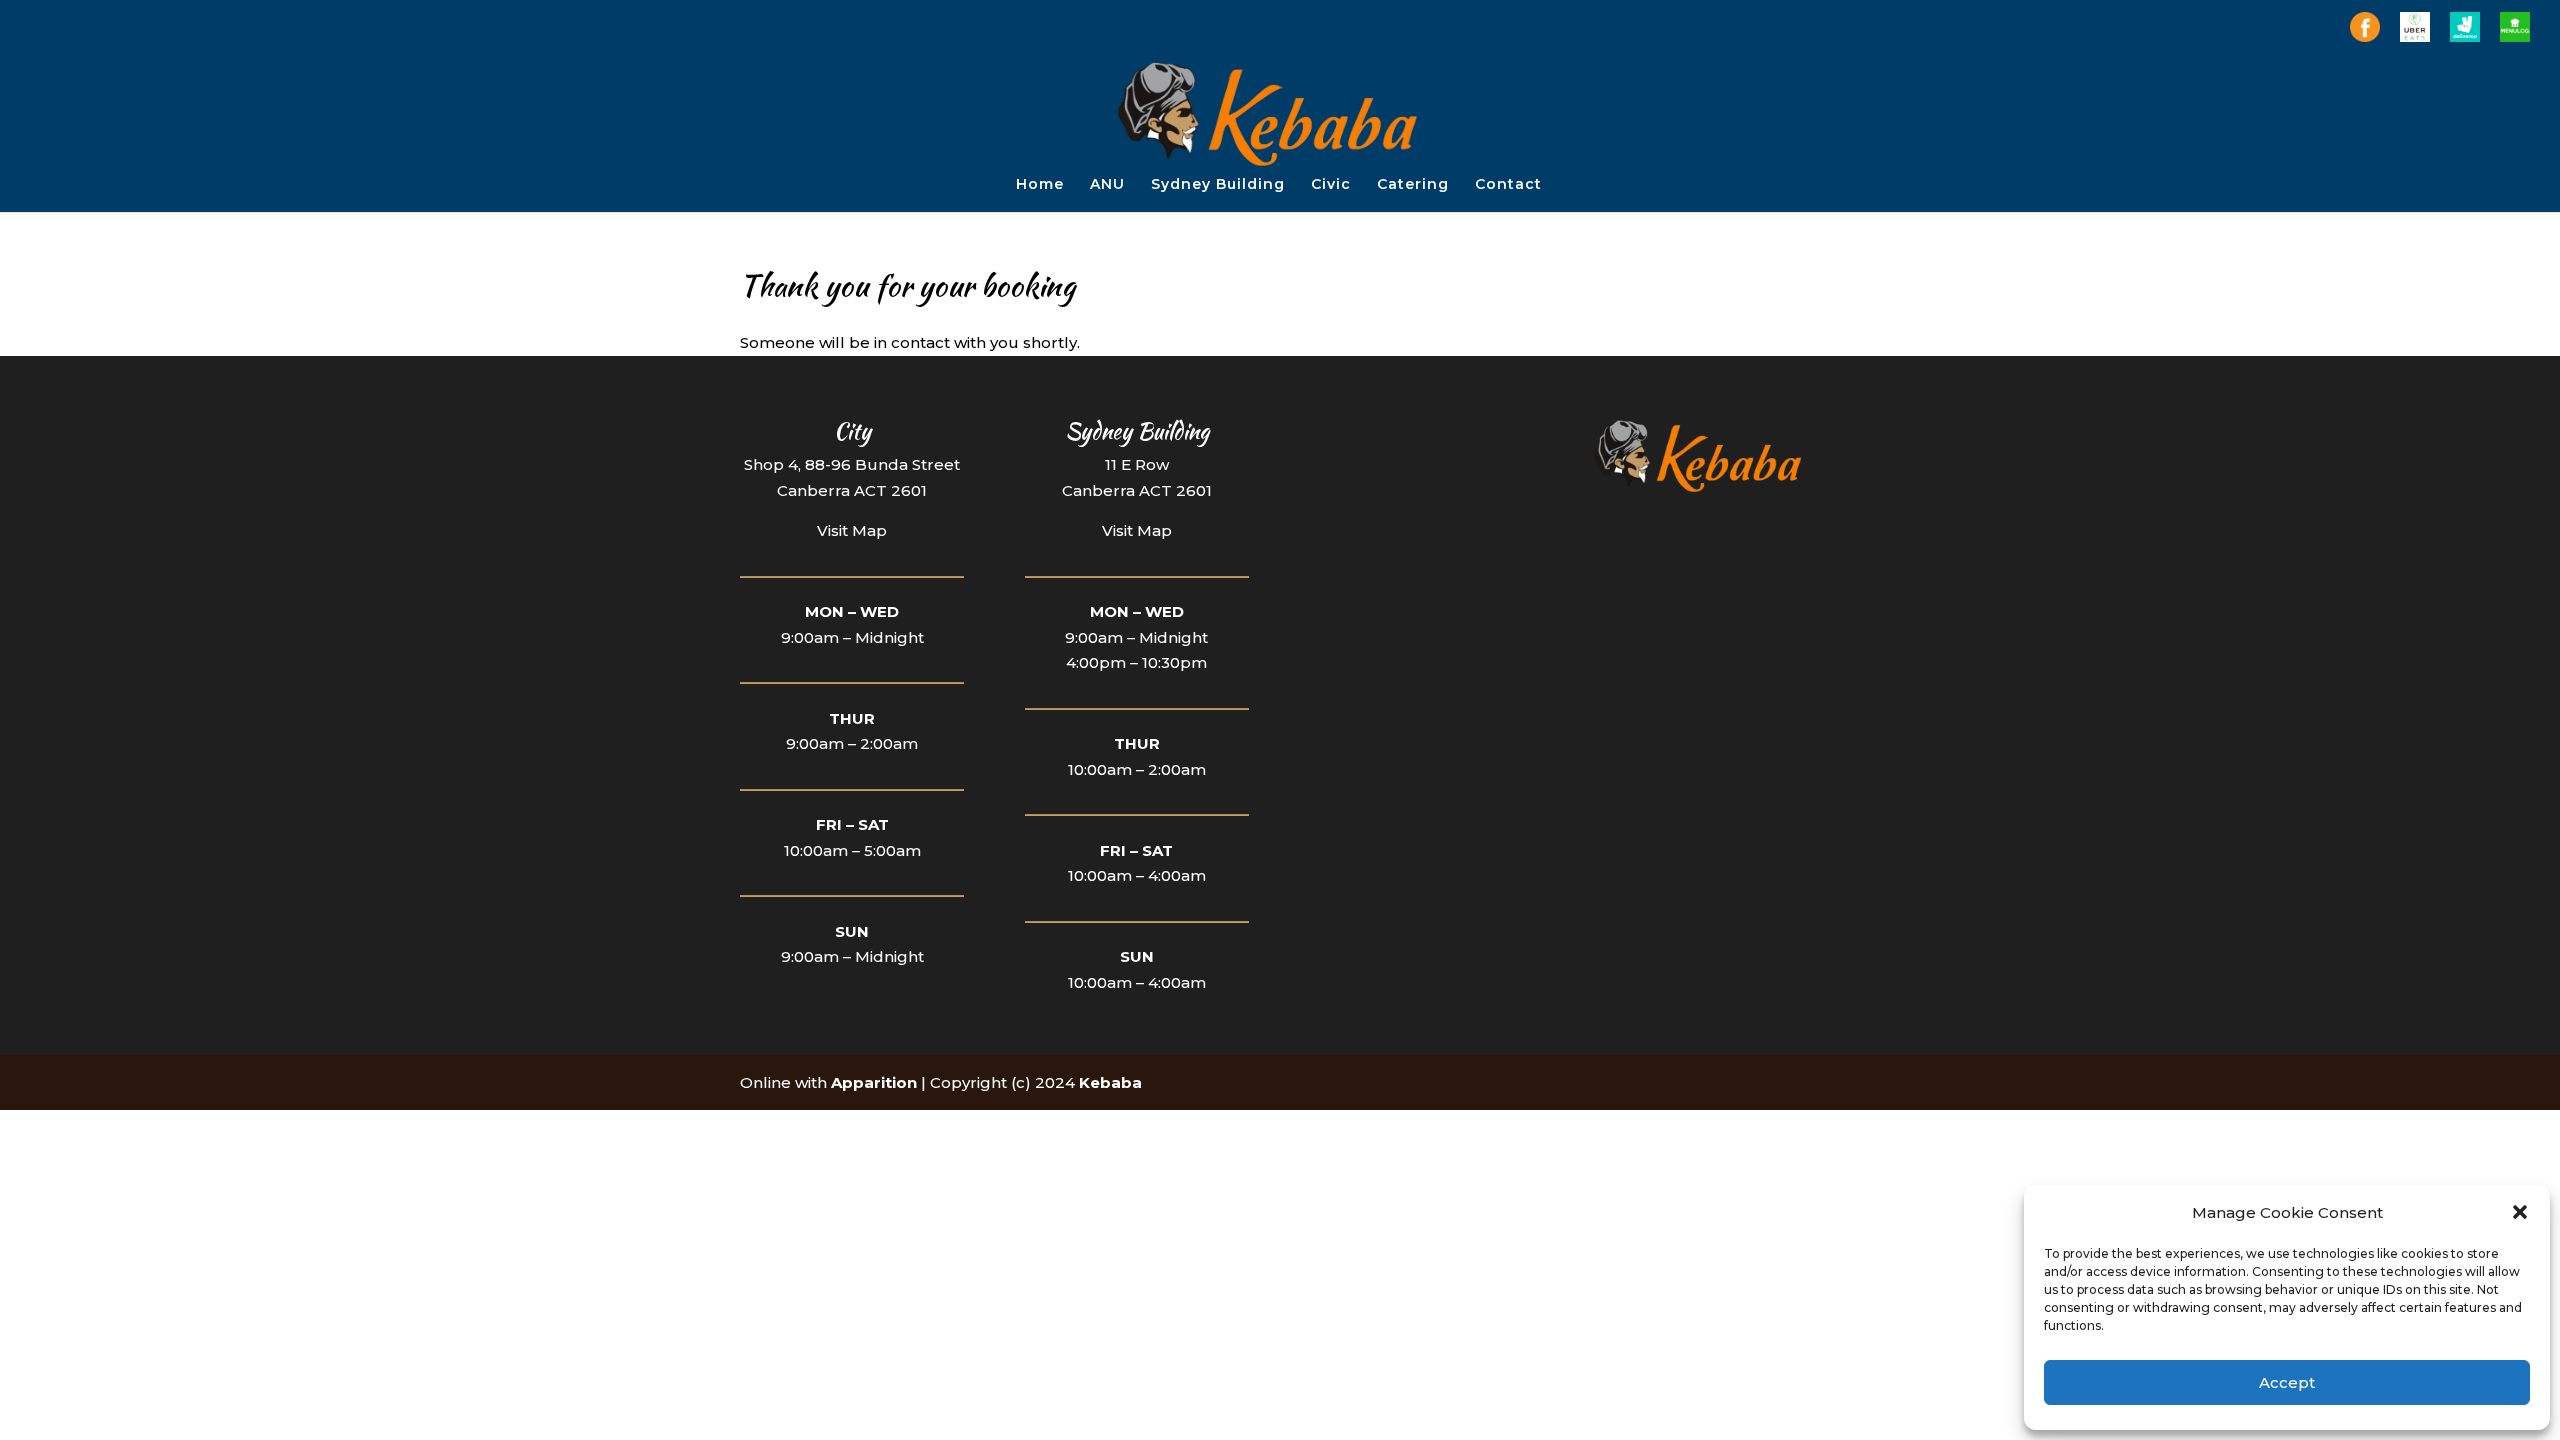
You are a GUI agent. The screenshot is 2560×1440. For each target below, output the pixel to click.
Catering (1413, 185)
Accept (2287, 1382)
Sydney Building (1218, 185)
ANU (1107, 185)
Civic (1331, 185)
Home (1040, 185)
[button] (2520, 1212)
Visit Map (852, 530)
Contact (1508, 185)
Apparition (874, 1082)
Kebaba (1110, 1082)
